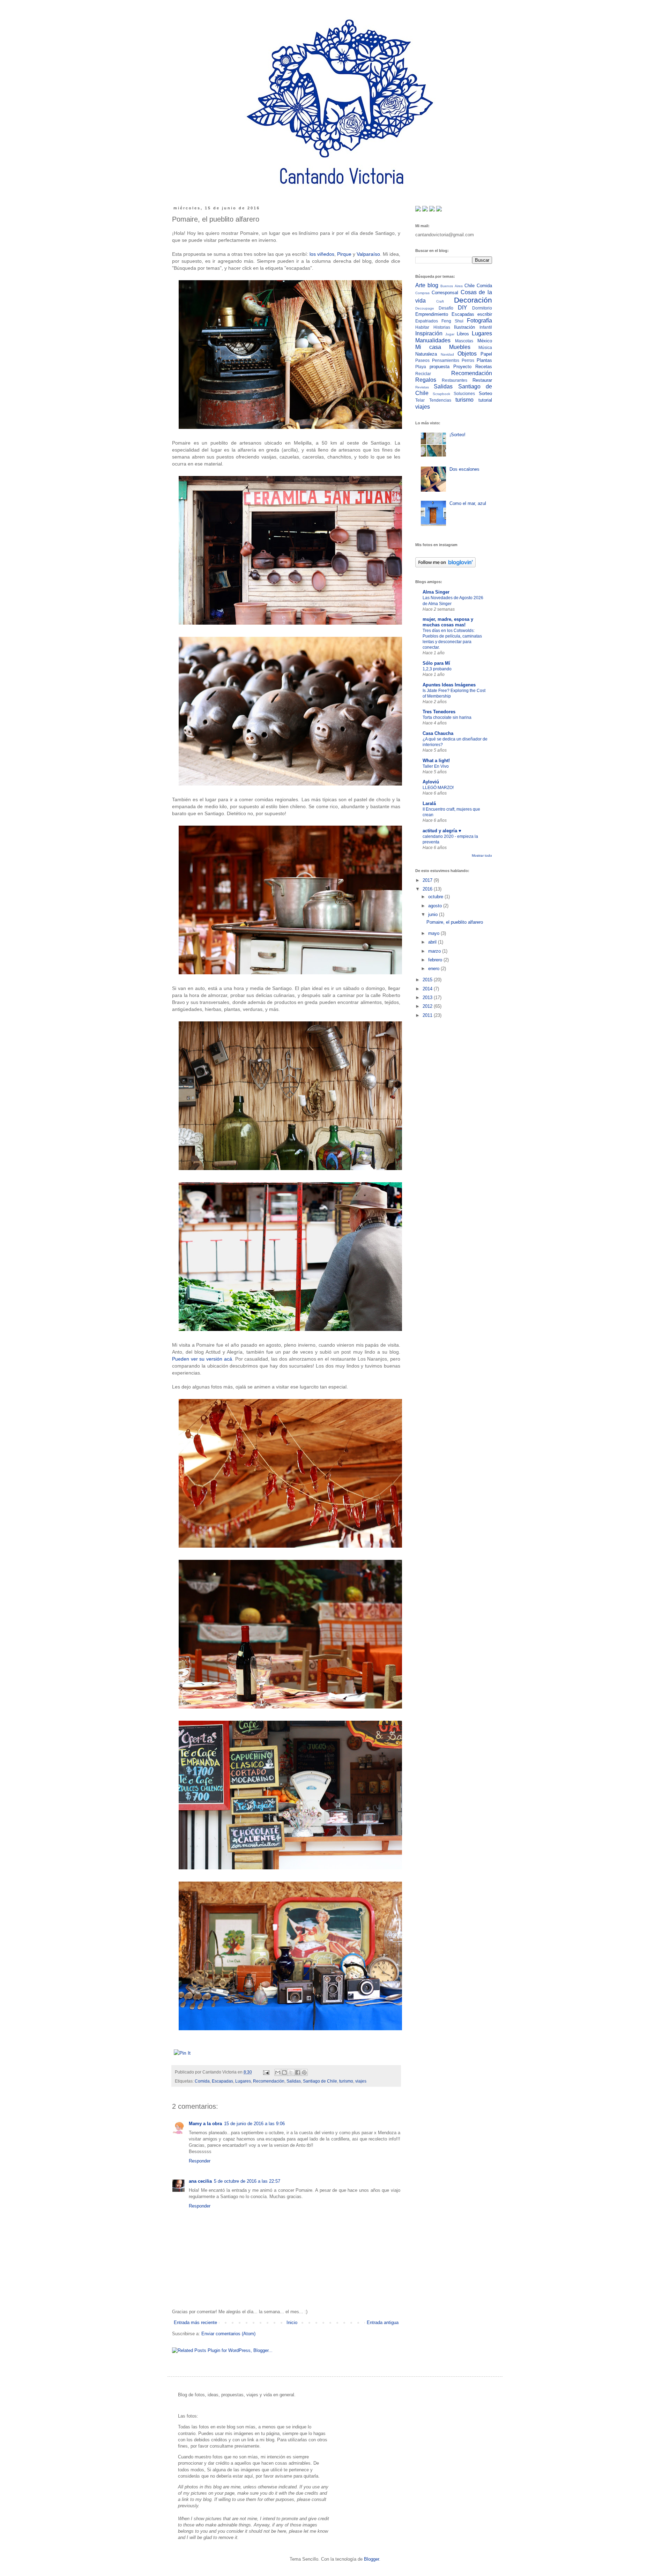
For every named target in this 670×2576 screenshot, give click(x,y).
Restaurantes (455, 380)
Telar (420, 400)
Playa (421, 367)
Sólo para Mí (436, 663)
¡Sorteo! (457, 435)
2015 (428, 980)
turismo (346, 2081)
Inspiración (429, 333)
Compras (422, 293)
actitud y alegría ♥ (442, 831)
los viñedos (322, 254)
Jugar (450, 334)
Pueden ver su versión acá (202, 1359)
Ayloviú (431, 782)
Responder (200, 2161)
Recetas (484, 367)
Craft (440, 301)
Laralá (429, 803)
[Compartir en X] (291, 2072)
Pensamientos (446, 360)
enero (434, 969)
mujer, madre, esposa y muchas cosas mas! (448, 622)
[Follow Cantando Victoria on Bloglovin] (445, 566)
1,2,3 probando (437, 669)
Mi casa (428, 347)
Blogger (371, 2559)
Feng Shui (452, 321)
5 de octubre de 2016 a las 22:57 (247, 2181)
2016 (428, 889)
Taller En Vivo (436, 766)
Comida (202, 2081)
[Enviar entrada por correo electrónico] (266, 2072)
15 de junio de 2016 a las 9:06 (254, 2124)
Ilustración (464, 327)
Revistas (422, 387)
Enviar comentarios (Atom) (228, 2334)
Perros (468, 360)
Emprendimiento (432, 314)
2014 (428, 989)
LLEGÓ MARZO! (438, 788)
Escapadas (222, 2081)
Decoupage (425, 308)
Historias (442, 327)
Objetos (467, 354)
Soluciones (464, 393)
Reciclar (423, 374)
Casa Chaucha (438, 733)
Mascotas (464, 341)
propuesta (440, 367)
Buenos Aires (451, 286)
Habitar (422, 327)
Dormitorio (482, 308)
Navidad (447, 354)
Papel (486, 354)
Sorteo (485, 393)
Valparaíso (368, 254)
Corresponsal (445, 293)
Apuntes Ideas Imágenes (449, 685)
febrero (436, 960)
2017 (428, 880)
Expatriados (427, 321)
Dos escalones (464, 469)
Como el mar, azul (468, 503)
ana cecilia (200, 2181)
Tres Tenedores (439, 712)
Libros (463, 334)
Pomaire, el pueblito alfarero (455, 922)
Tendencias (440, 400)
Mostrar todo (482, 855)
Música (485, 347)
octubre (436, 897)
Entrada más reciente (195, 2322)
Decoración (473, 300)
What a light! (436, 761)
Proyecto (462, 367)
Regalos (426, 380)
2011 (428, 1015)
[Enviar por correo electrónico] (278, 2072)
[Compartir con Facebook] (298, 2072)
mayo (434, 933)
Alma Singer (436, 592)
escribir (485, 314)
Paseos (422, 360)
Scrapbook (441, 394)
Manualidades (433, 340)
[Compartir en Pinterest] (304, 2072)
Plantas (484, 360)
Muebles (460, 347)
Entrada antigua (383, 2322)
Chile (470, 286)
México (485, 341)
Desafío (446, 308)
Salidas (294, 2081)
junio (434, 914)
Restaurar (482, 380)
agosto (436, 906)
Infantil (486, 327)
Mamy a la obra (205, 2124)
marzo (435, 951)
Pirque (345, 254)
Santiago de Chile (320, 2081)
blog (433, 285)
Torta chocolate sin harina (447, 717)
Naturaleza (426, 354)
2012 (428, 1006)
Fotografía (479, 321)
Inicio (292, 2322)
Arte (420, 285)
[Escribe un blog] (284, 2072)
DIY (463, 308)
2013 (428, 997)
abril (433, 942)
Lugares (243, 2081)
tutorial (485, 400)
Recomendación (269, 2081)
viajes (361, 2081)
